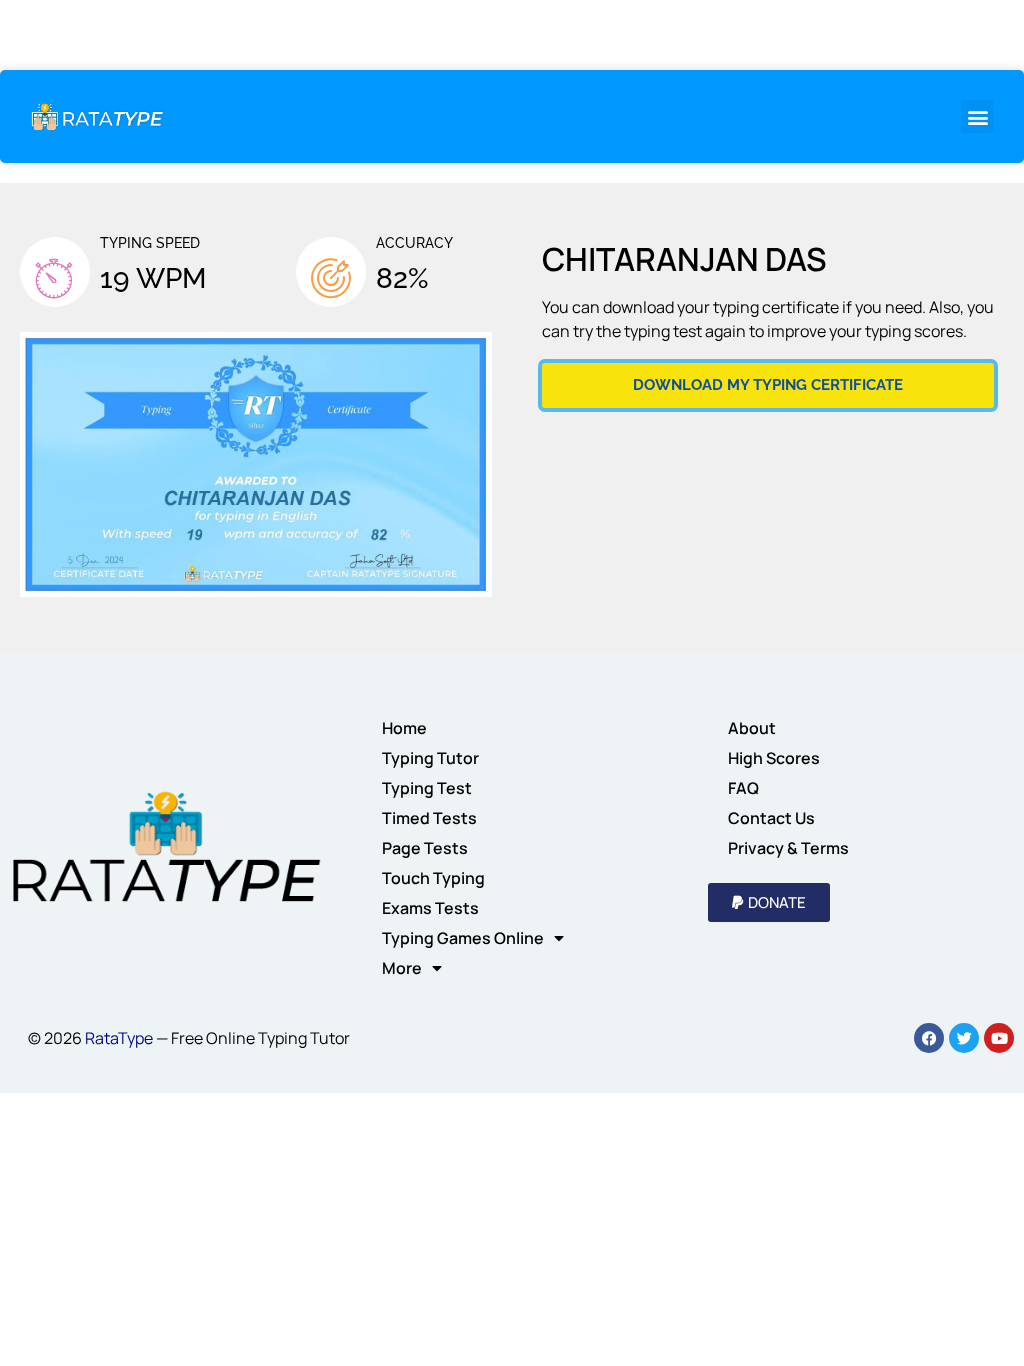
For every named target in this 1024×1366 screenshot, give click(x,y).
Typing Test (427, 788)
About (752, 728)
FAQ (743, 788)
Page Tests (425, 848)
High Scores (774, 758)
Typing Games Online (463, 938)
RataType (119, 1038)
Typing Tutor (430, 758)
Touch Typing (433, 878)
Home (404, 728)
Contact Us (771, 818)
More (402, 968)
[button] (977, 116)
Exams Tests (430, 908)
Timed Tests (429, 818)
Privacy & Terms (788, 848)
